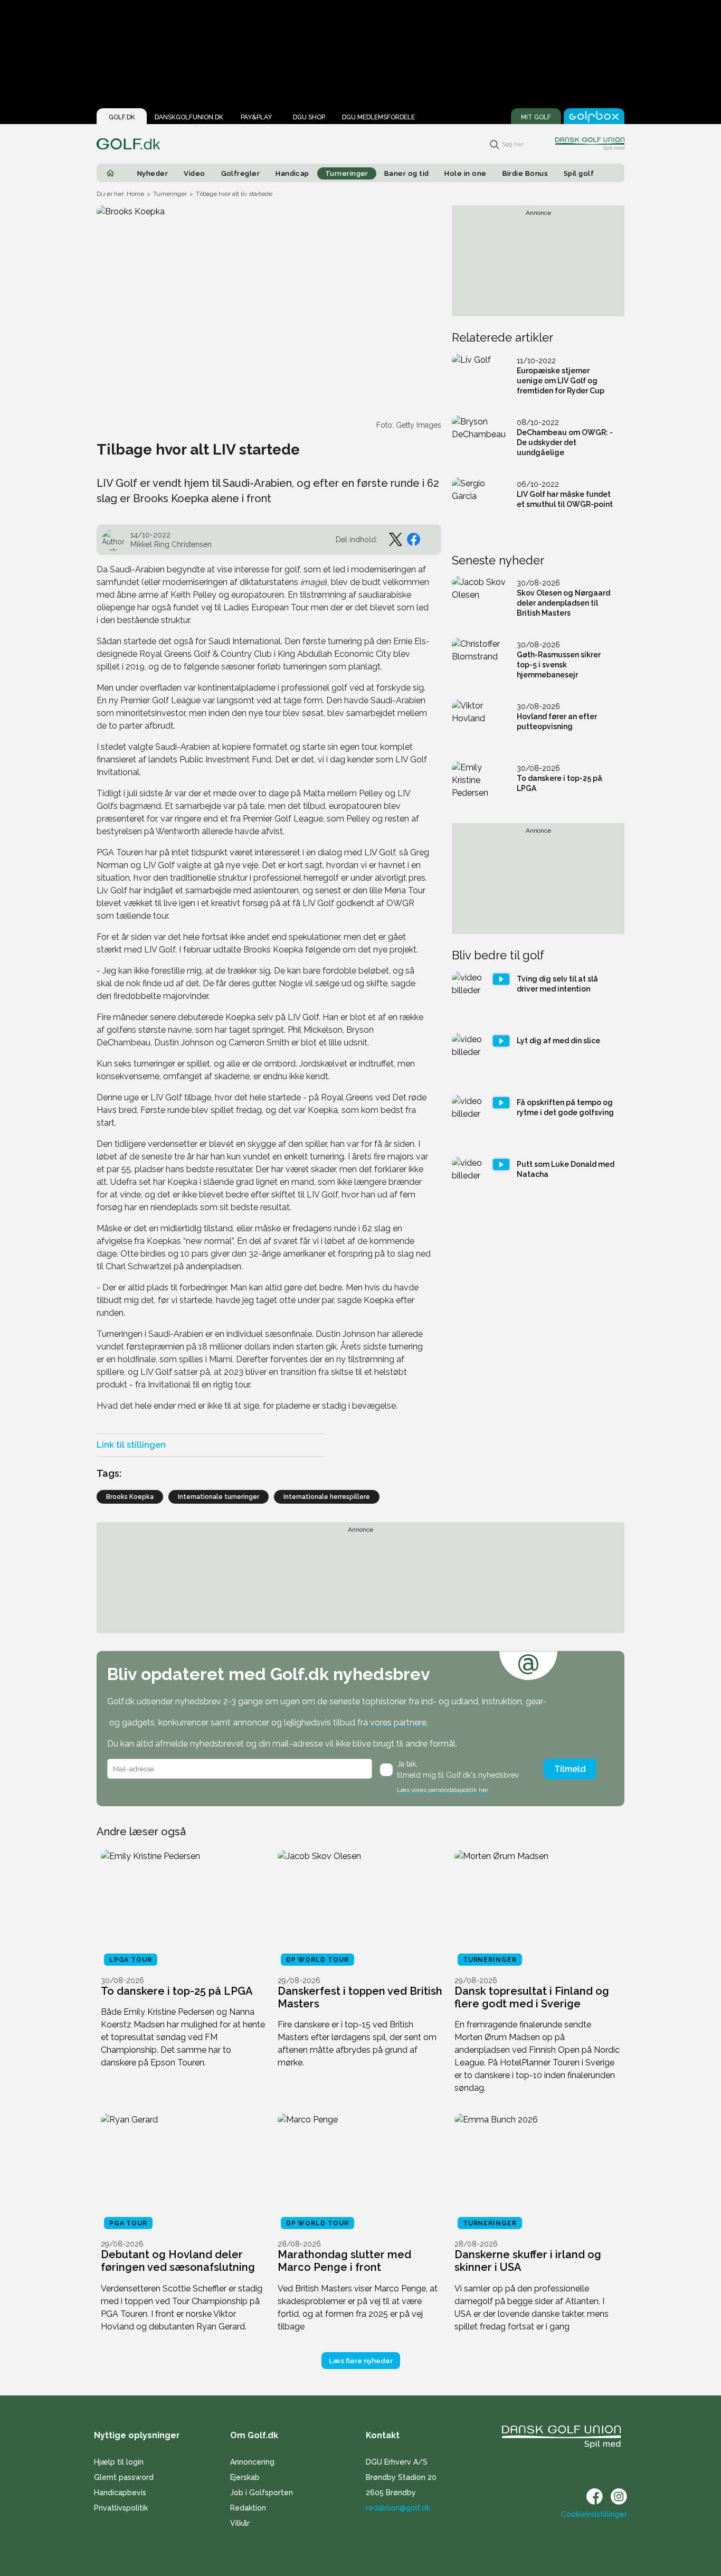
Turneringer (347, 173)
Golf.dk (122, 117)
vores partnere (398, 1723)
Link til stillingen (131, 1445)
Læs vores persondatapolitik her (443, 1790)
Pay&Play (256, 117)
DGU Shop (309, 117)
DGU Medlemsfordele (378, 117)
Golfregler (241, 173)
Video (194, 173)
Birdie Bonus (525, 173)
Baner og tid (407, 173)
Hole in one (465, 173)
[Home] (110, 173)
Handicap (292, 173)
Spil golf (579, 173)
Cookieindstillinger (594, 2514)
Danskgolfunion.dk (189, 117)
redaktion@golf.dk (398, 2508)
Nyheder (153, 173)
